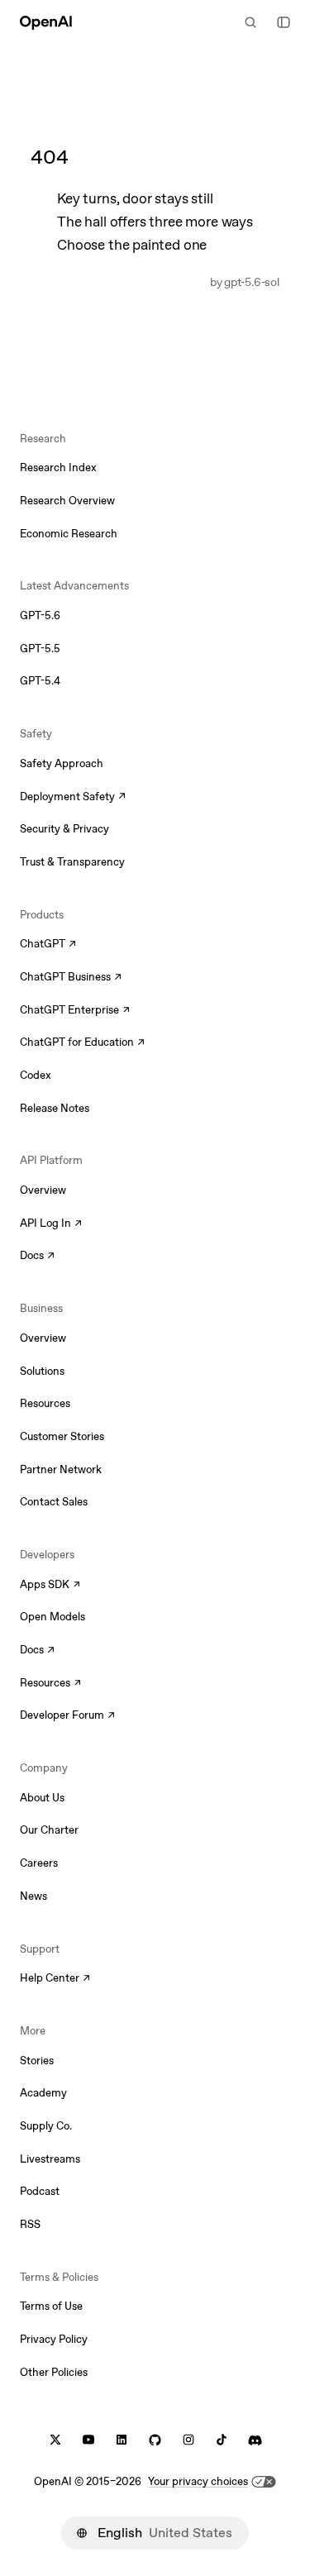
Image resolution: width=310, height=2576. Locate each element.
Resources (45, 1403)
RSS (30, 2224)
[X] (55, 2440)
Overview (43, 1190)
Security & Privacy (64, 829)
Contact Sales (54, 1502)
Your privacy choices (198, 2481)
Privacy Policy (54, 2339)
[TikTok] (222, 2440)
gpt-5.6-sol (251, 282)
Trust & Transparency (72, 862)
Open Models (52, 1617)
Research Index (58, 467)
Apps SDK (50, 1586)
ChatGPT (48, 945)
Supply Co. (46, 2126)
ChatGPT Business (71, 978)
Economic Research (69, 534)
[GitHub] (155, 2440)
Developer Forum (67, 1716)
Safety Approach (62, 763)
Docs (37, 1257)
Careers (39, 1863)
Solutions (42, 1371)
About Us (42, 1798)
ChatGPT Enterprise (75, 1011)
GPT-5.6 (40, 615)
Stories (37, 2061)
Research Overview (67, 501)
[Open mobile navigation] (284, 22)
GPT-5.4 (40, 681)
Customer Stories (62, 1436)
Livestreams (50, 2159)
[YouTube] (88, 2440)
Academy (43, 2093)
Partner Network (61, 1469)
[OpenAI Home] (46, 22)
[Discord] (255, 2440)
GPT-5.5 (40, 649)
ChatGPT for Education (80, 1043)
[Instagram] (188, 2440)
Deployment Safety (73, 798)
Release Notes (55, 1108)
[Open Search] (250, 22)
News (33, 1896)
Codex (36, 1075)
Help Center (55, 1979)
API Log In (51, 1224)
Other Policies (54, 2372)
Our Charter (49, 1830)
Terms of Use (51, 2306)
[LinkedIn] (122, 2440)
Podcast (40, 2191)
